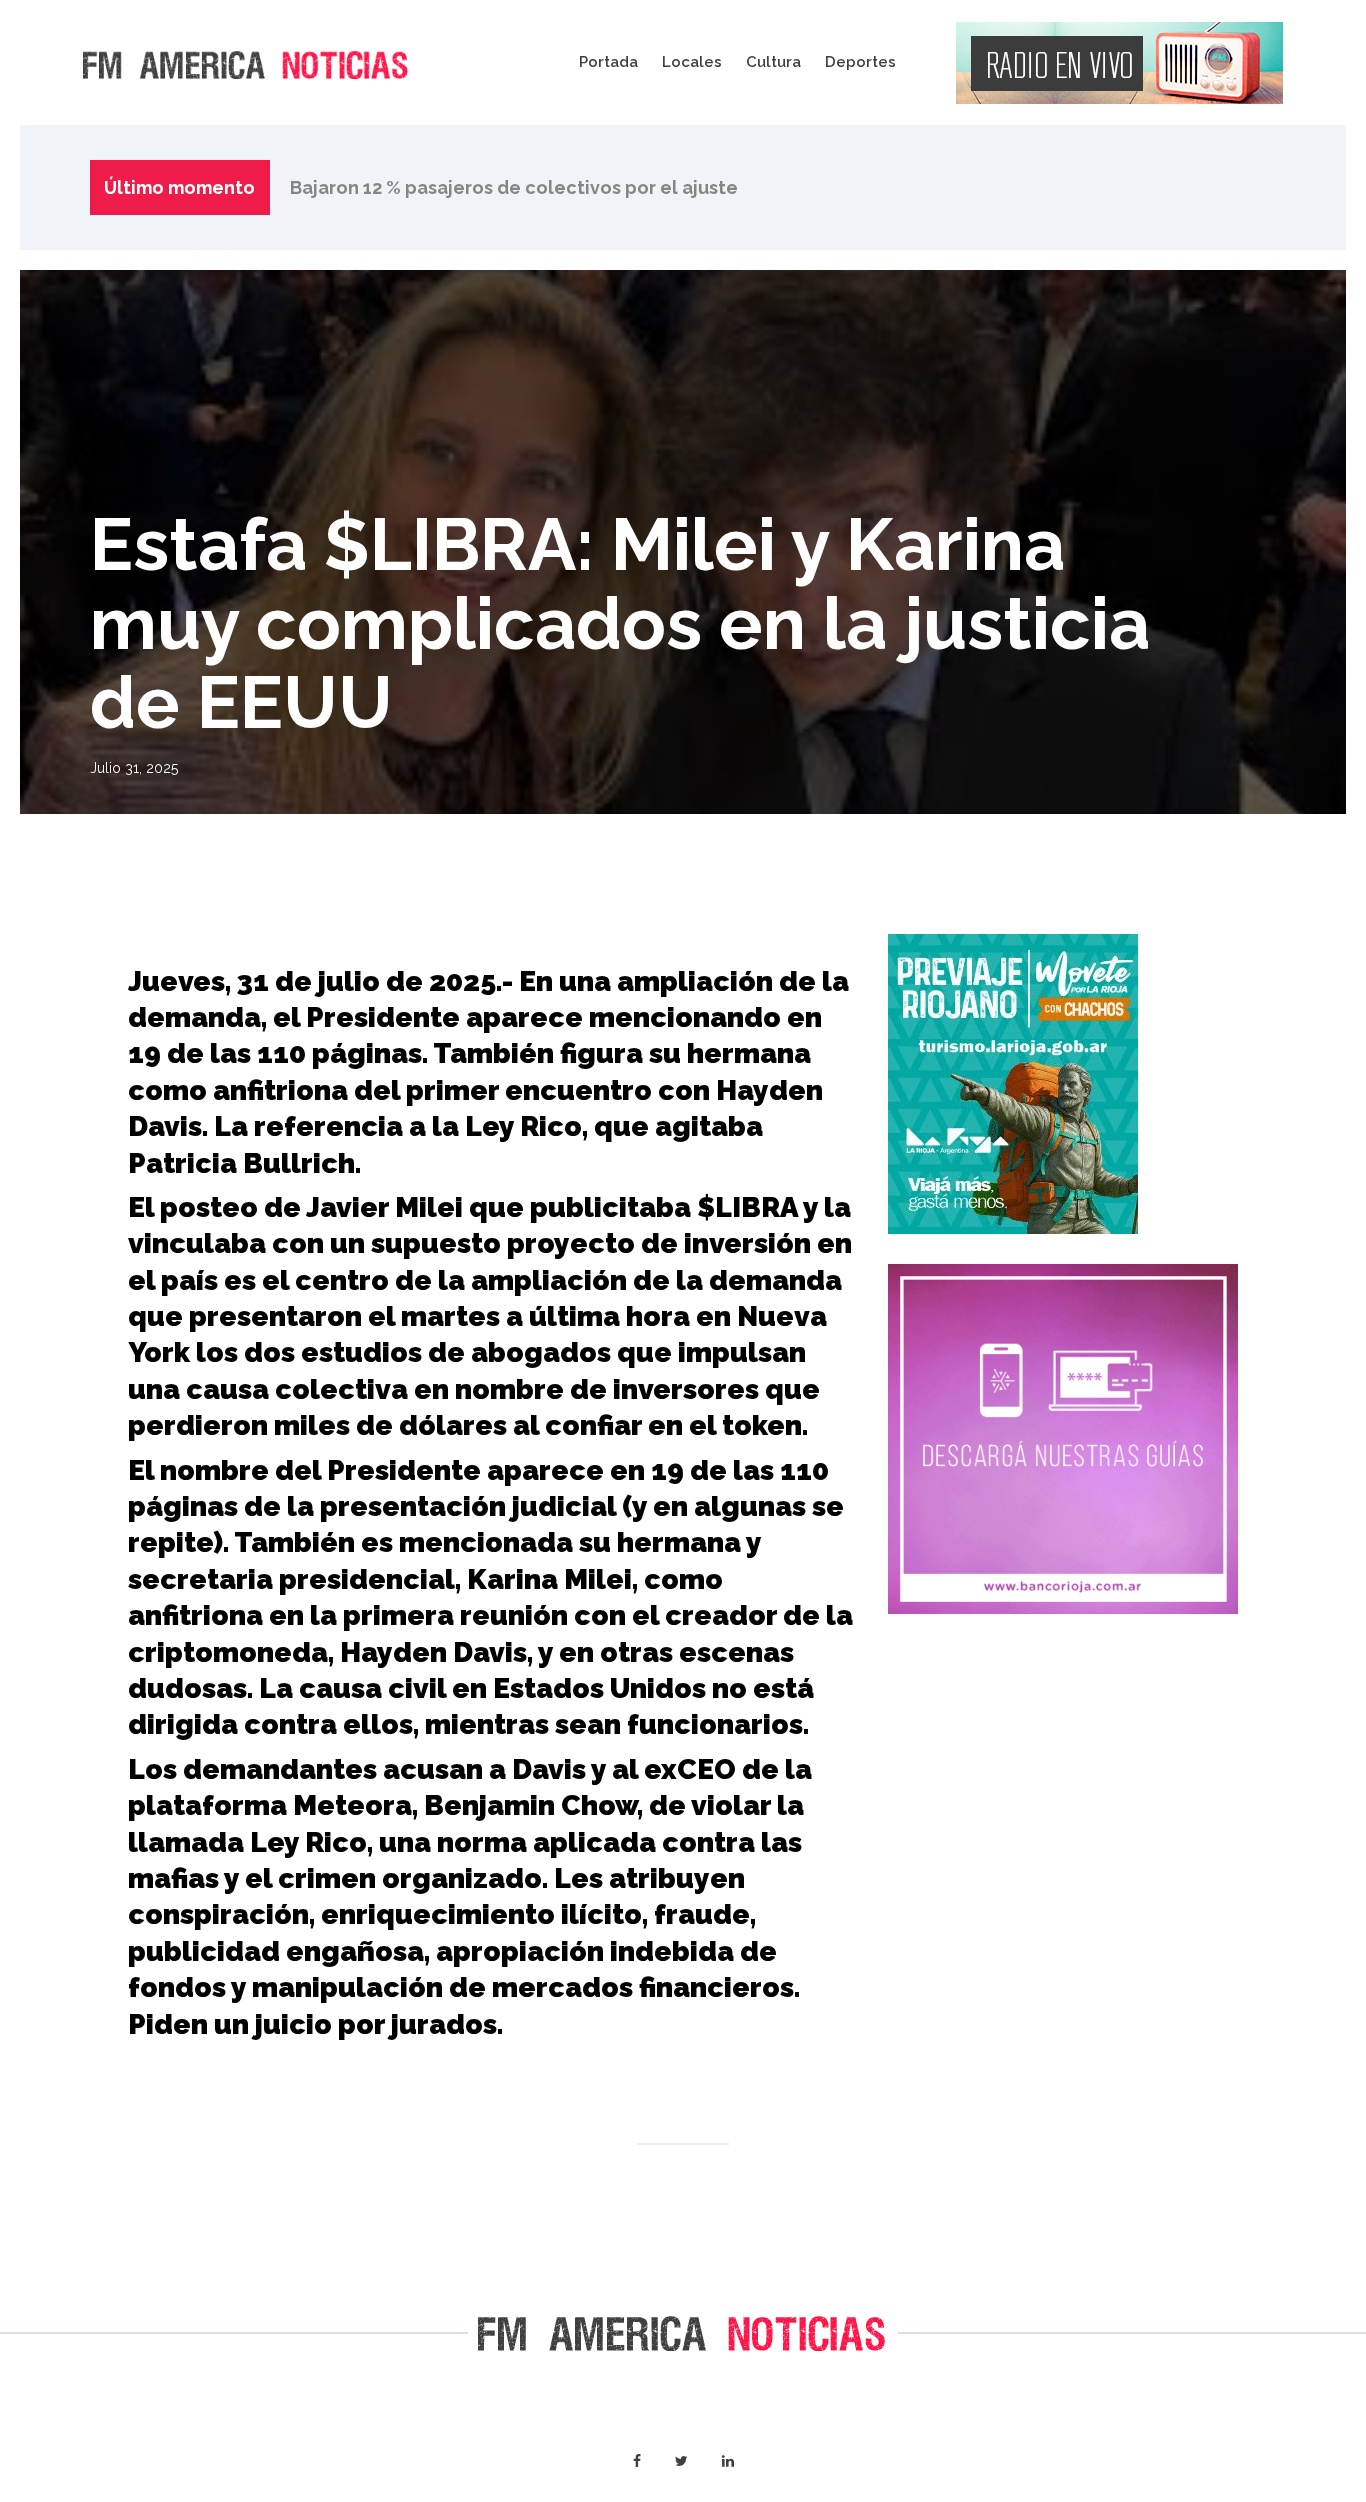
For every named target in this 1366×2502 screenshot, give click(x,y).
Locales (692, 62)
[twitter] (681, 2461)
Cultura (773, 62)
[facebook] (637, 2461)
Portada (608, 62)
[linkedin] (728, 2461)
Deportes (860, 62)
